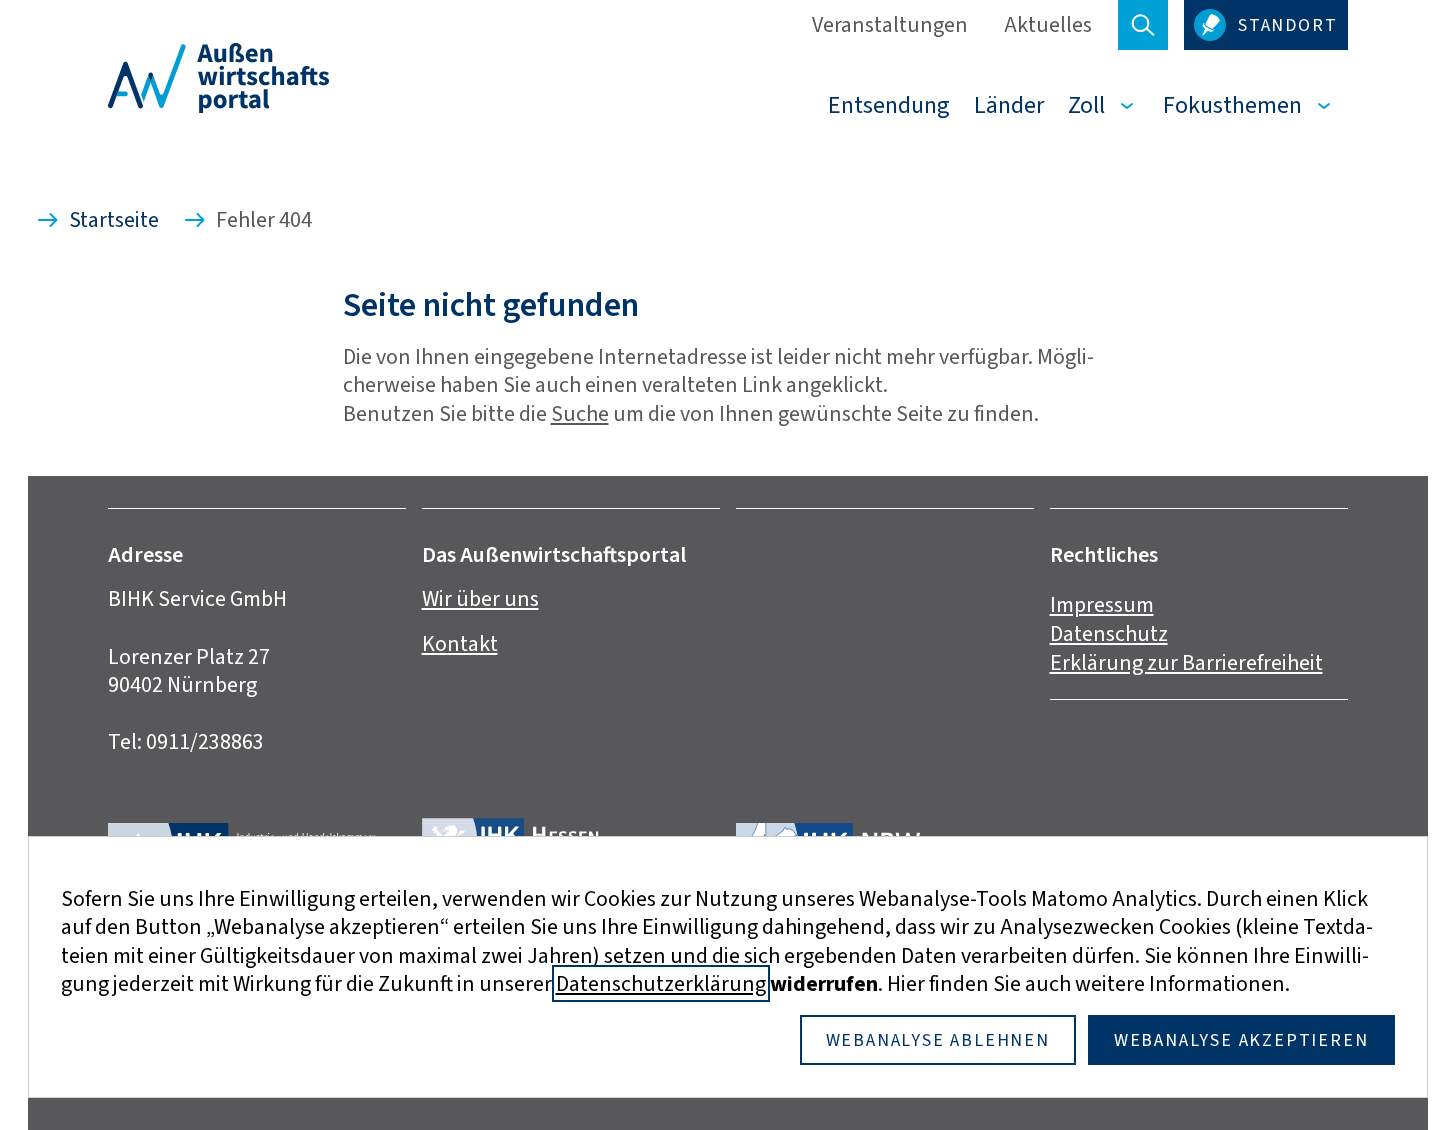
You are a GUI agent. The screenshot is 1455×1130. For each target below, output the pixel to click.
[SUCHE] (1143, 25)
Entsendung (889, 105)
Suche (580, 413)
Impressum (1102, 604)
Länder (1009, 105)
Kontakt (460, 643)
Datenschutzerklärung (661, 983)
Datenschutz (1109, 633)
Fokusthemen (1232, 105)
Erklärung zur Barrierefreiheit (1186, 662)
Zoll (1086, 105)
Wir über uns (480, 598)
